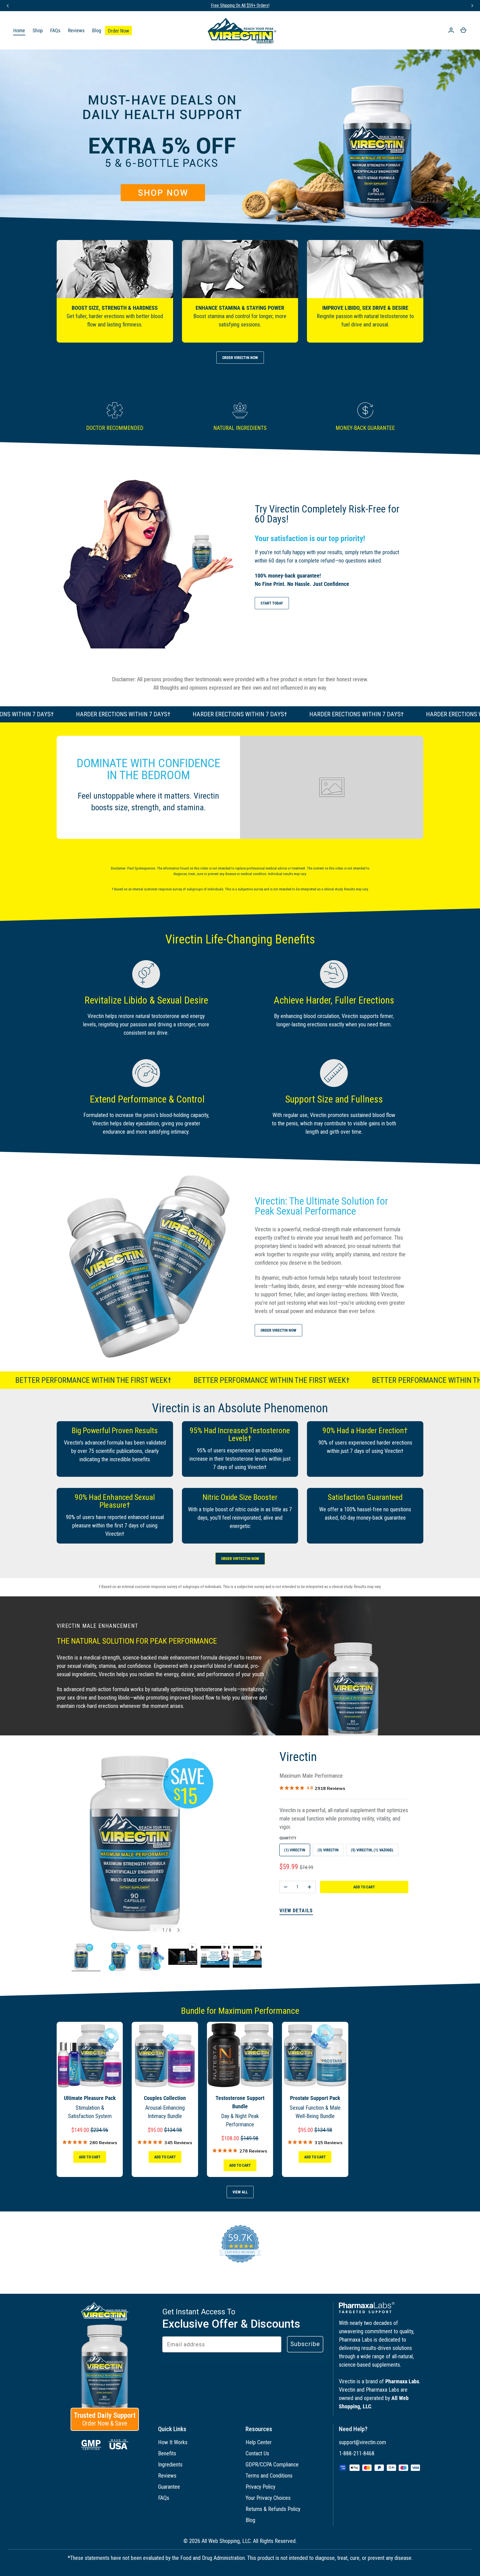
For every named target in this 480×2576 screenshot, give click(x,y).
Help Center (259, 2442)
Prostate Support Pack (315, 2098)
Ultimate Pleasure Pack (90, 2098)
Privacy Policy (260, 2487)
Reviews (76, 30)
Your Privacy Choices (268, 2498)
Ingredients (170, 2464)
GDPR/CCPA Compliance (272, 2464)
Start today (272, 603)
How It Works (173, 2442)
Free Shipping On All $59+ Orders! (240, 5)
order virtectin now (240, 1559)
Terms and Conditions (269, 2476)
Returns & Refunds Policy (273, 2509)
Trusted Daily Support (105, 2419)
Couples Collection (165, 2098)
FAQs (55, 30)
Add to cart (364, 1887)
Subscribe (305, 2344)
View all (240, 2192)
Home (19, 30)
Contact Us (257, 2453)
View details (296, 1911)
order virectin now (240, 358)
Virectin (298, 1757)
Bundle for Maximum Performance (240, 2011)
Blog (97, 30)
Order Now (118, 31)
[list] (167, 1844)
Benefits (167, 2453)
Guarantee (169, 2487)
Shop (38, 30)
